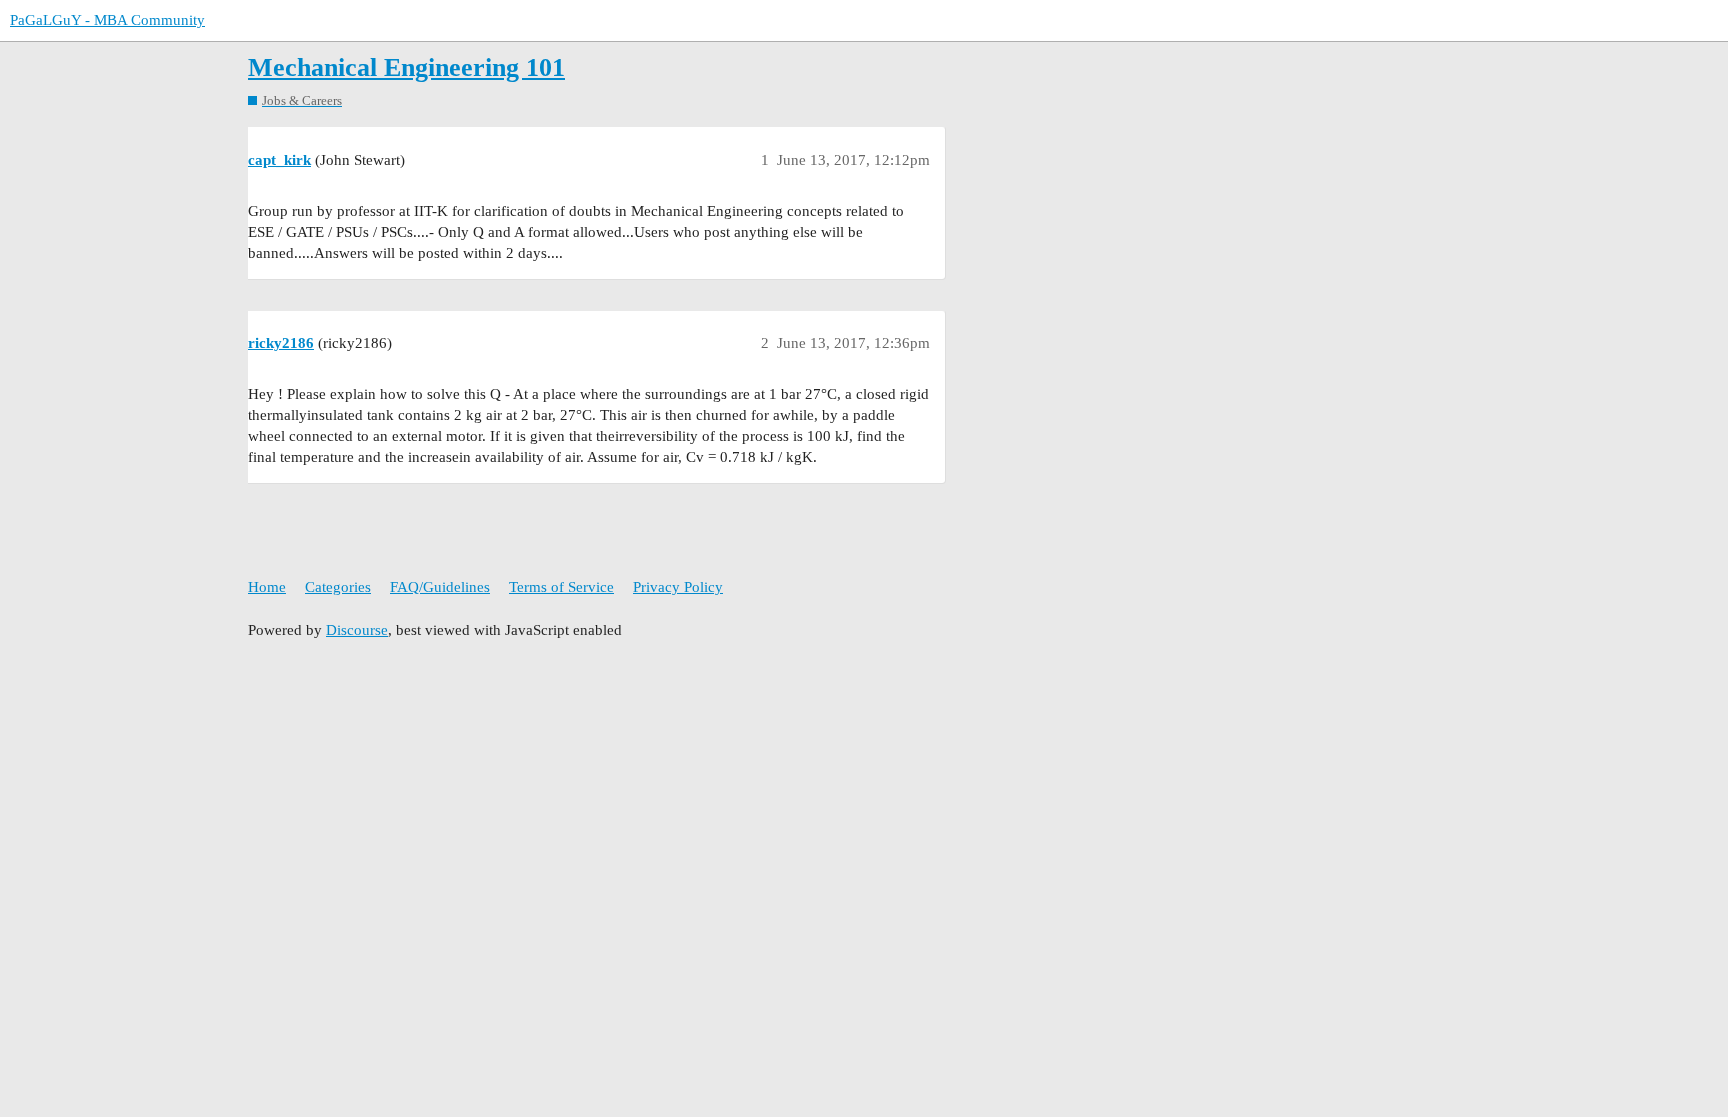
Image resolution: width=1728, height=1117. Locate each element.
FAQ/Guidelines (440, 587)
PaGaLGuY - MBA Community (107, 20)
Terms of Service (561, 587)
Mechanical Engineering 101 (406, 67)
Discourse (357, 630)
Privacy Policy (678, 587)
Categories (338, 587)
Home (267, 587)
